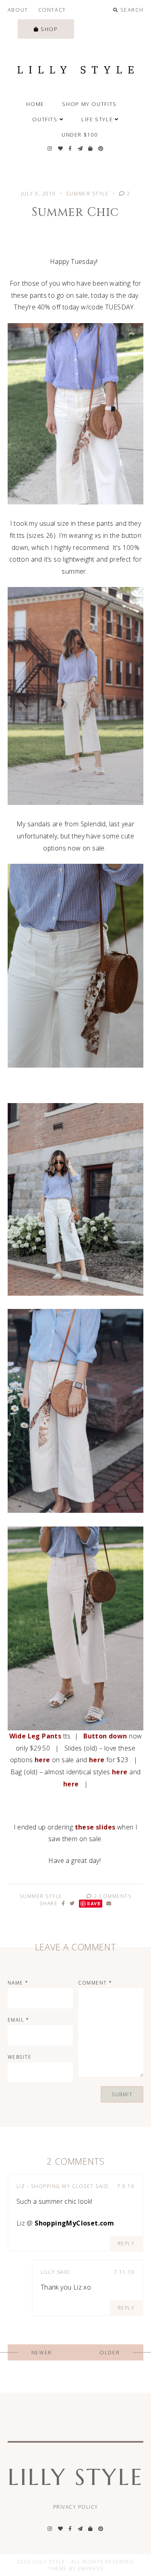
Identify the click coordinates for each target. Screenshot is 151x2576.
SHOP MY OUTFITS (89, 104)
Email (19, 2020)
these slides (95, 1827)
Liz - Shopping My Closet (55, 2186)
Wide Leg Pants (35, 1736)
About (18, 10)
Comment (95, 1983)
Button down (105, 1736)
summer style (87, 194)
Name (18, 1983)
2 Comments (112, 1896)
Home (35, 104)
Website (20, 2057)
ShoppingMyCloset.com (74, 2223)
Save (94, 1903)
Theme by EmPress (75, 2569)
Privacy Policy (76, 2507)
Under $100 (80, 135)
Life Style (97, 119)
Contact (52, 10)
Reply (126, 2243)
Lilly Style (75, 2477)
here (42, 1760)
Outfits (45, 119)
